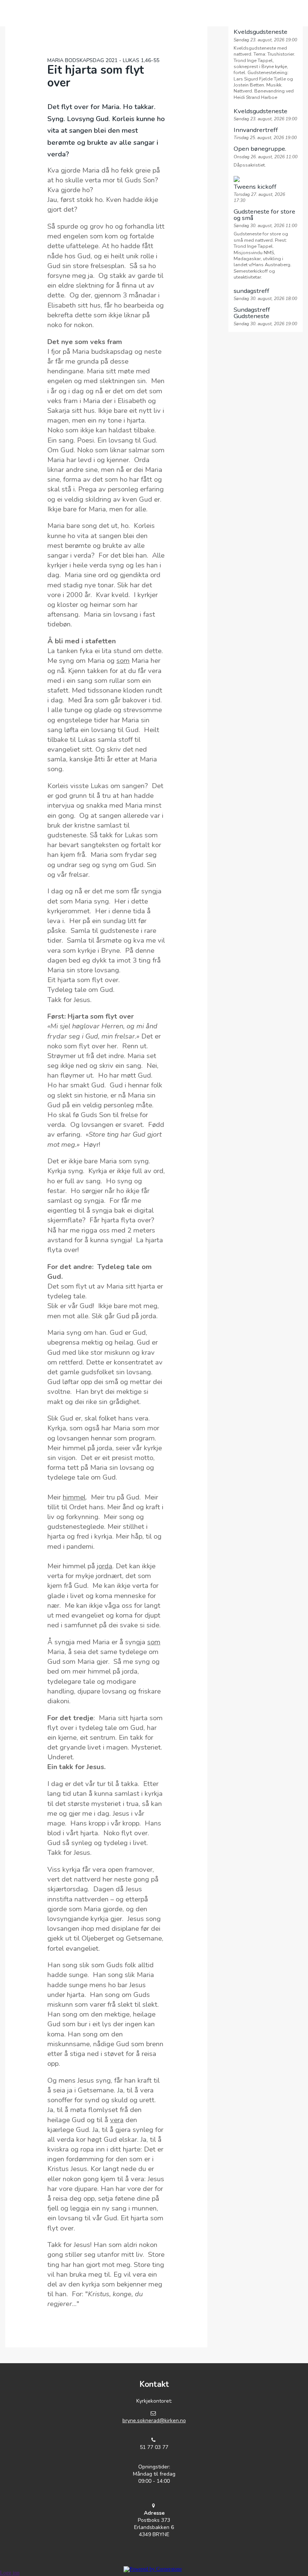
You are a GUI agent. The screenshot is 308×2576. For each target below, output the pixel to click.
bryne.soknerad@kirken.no (154, 2421)
